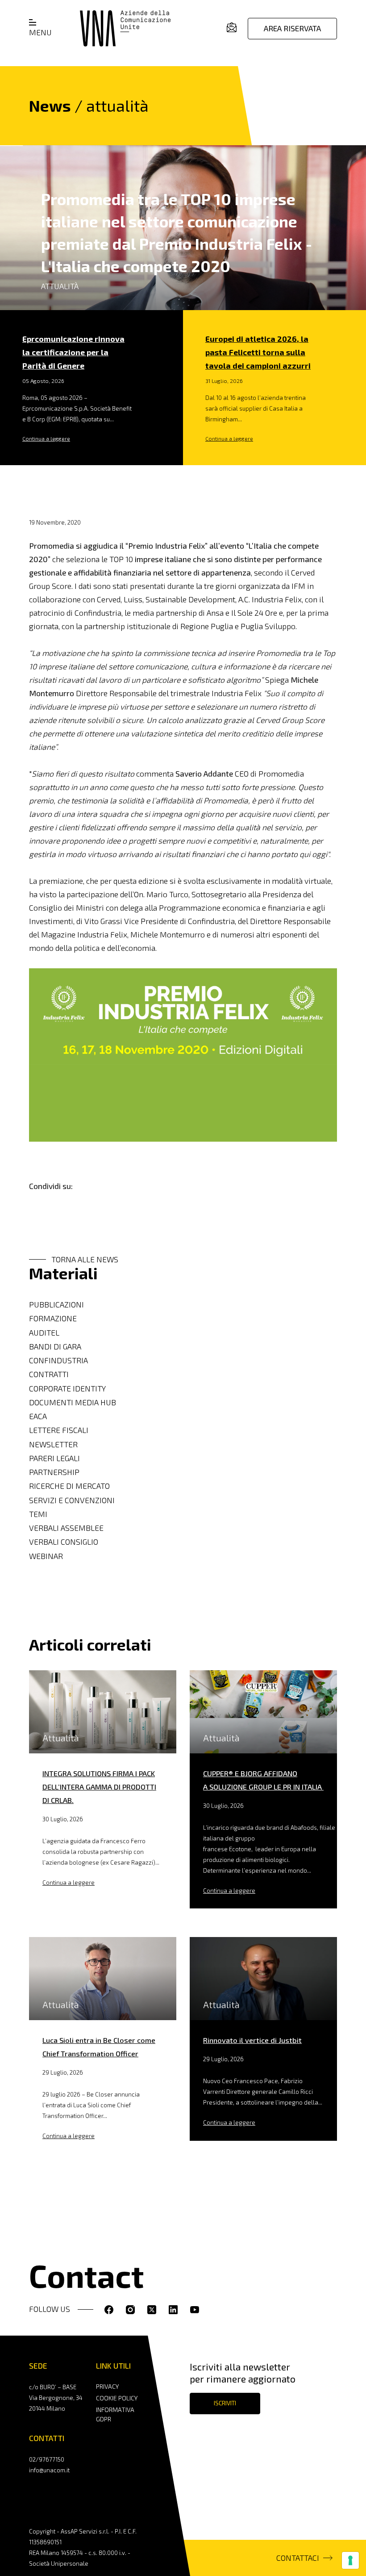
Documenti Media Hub (73, 1402)
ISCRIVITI (225, 2403)
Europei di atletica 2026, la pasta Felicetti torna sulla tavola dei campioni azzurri (258, 352)
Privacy (107, 2386)
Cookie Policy (117, 2398)
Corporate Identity (67, 1389)
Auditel (44, 1333)
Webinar (46, 1556)
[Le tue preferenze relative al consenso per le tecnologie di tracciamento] (350, 2560)
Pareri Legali (54, 1458)
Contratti (49, 1374)
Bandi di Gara (55, 1347)
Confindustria (58, 1360)
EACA (38, 1416)
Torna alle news (85, 1259)
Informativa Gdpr (115, 2414)
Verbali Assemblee (66, 1528)
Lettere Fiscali (59, 1430)
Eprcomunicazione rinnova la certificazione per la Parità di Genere (73, 352)
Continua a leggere (46, 438)
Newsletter (53, 1444)
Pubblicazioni (56, 1305)
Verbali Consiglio (64, 1542)
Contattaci (298, 2558)
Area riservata (292, 28)
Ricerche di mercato (69, 1486)
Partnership (54, 1472)
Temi (38, 1514)
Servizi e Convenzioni (72, 1500)
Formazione (53, 1318)
